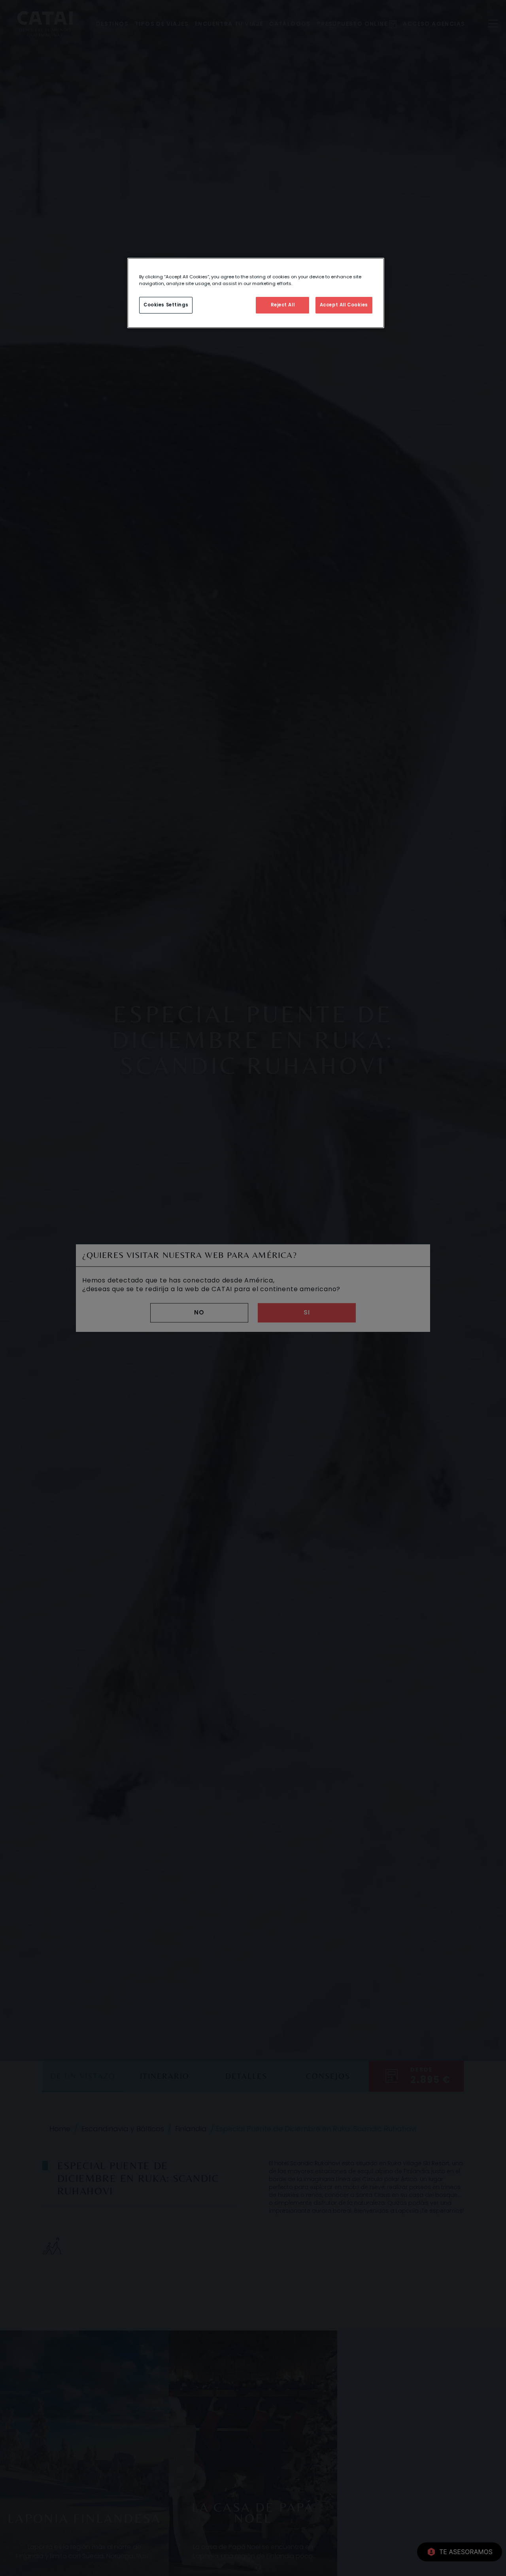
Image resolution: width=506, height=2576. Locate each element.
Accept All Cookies (344, 305)
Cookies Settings (166, 305)
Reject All (283, 305)
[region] (256, 293)
